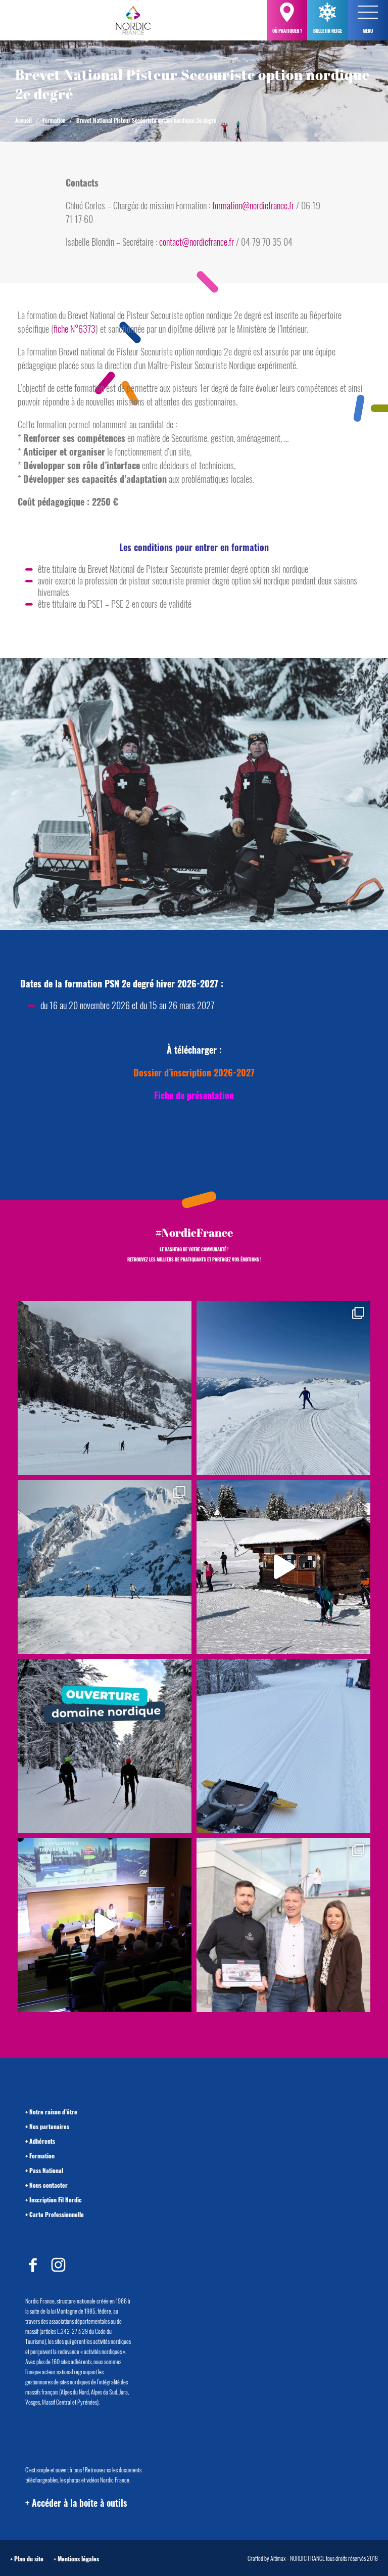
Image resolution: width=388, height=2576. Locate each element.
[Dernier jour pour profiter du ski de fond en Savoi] (105, 1388)
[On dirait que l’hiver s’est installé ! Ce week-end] (283, 1567)
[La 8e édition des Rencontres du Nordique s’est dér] (283, 1925)
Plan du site (29, 2559)
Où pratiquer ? (287, 31)
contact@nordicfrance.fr (197, 242)
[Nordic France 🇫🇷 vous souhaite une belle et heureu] (105, 1567)
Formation (42, 2156)
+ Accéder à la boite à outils (76, 2503)
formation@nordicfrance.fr (253, 205)
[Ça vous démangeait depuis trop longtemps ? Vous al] (283, 1746)
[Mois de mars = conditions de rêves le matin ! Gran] (283, 1388)
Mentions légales (78, 2559)
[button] (368, 12)
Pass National (46, 2170)
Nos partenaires (49, 2126)
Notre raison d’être (53, 2112)
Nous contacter (48, 2185)
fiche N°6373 (75, 329)
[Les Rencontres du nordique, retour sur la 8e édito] (105, 1925)
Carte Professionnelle (57, 2214)
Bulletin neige (328, 31)
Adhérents (42, 2141)
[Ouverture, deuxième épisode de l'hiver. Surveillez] (105, 1746)
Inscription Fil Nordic (56, 2200)
